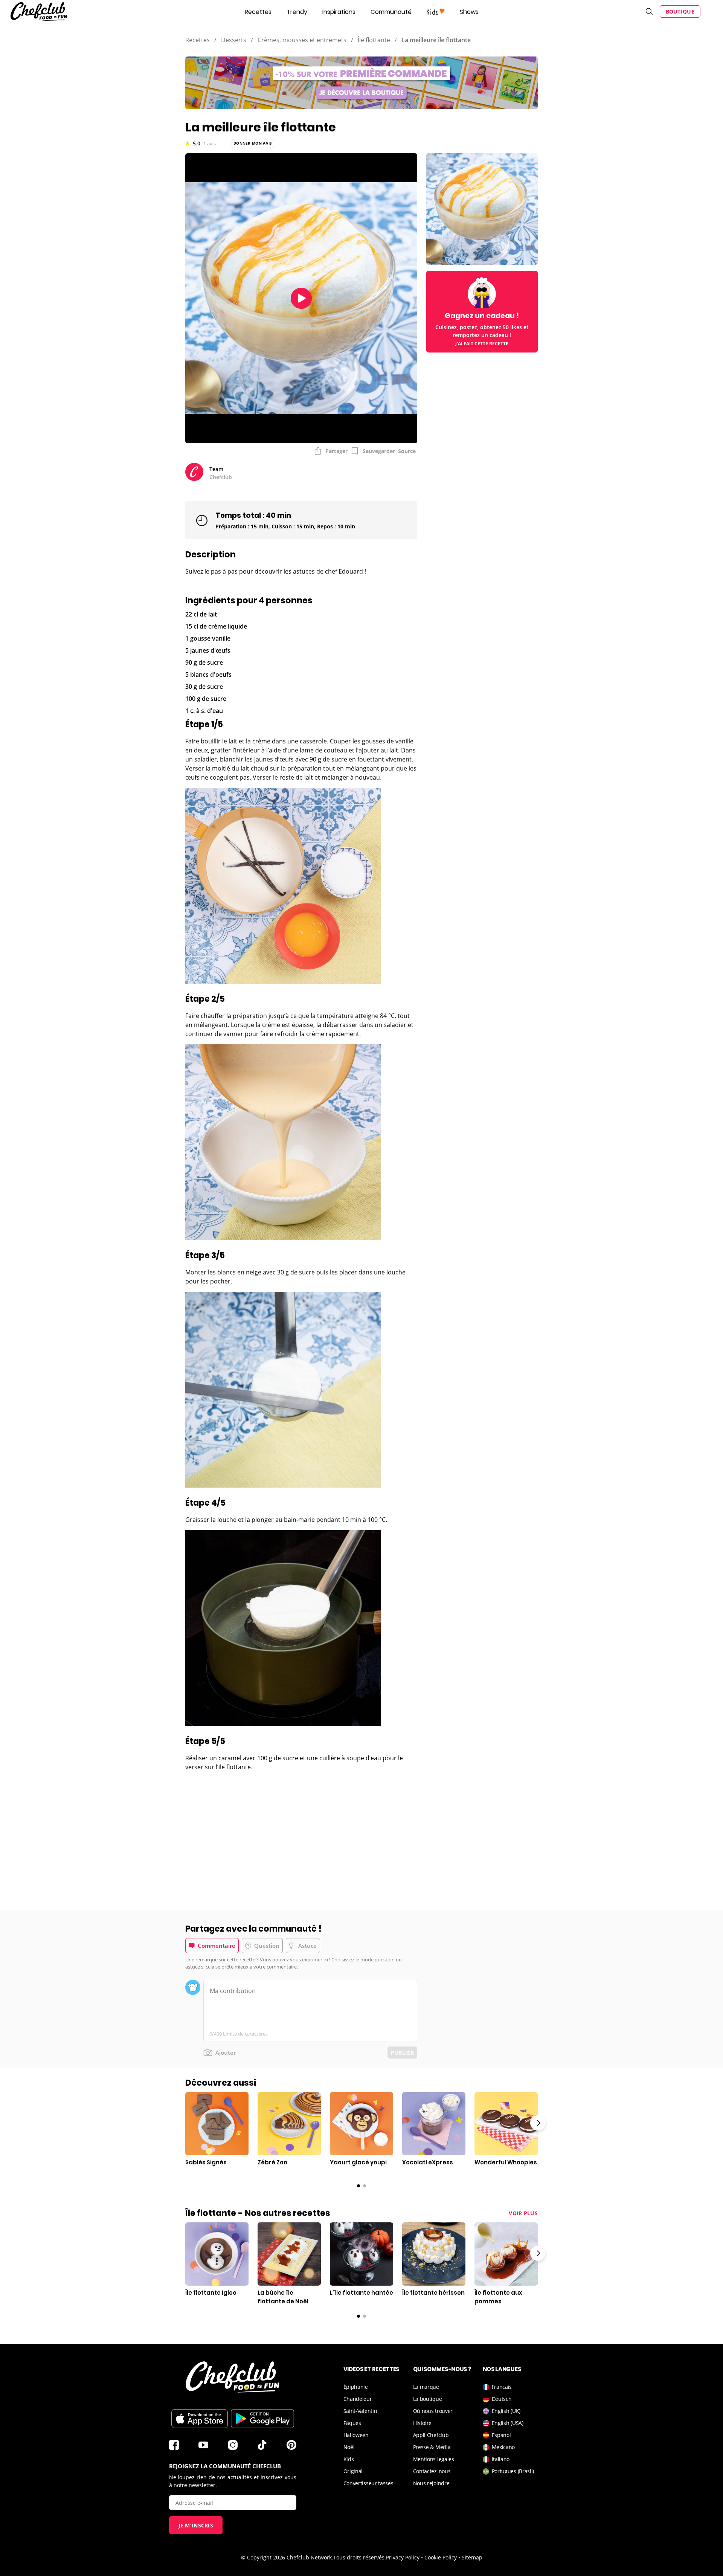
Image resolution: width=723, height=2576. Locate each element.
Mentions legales (434, 2459)
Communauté (391, 12)
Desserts (234, 40)
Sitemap (472, 2557)
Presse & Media (432, 2447)
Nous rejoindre (431, 2483)
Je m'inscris (196, 2525)
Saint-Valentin (360, 2411)
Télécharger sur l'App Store (200, 2419)
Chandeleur (358, 2399)
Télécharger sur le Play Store (262, 2419)
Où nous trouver (433, 2411)
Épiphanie (356, 2387)
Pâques (352, 2423)
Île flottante (374, 40)
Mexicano (503, 2447)
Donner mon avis (253, 143)
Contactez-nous (432, 2471)
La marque (426, 2387)
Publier (402, 2053)
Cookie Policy (441, 2557)
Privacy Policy (403, 2557)
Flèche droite (538, 2123)
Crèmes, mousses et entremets (302, 40)
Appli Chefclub (431, 2435)
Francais (502, 2387)
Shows (469, 12)
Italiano (501, 2459)
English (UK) (506, 2411)
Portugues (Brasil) (513, 2471)
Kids (349, 2459)
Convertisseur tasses (368, 2483)
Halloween (356, 2435)
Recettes (258, 12)
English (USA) (508, 2423)
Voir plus (523, 2213)
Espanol (501, 2435)
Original (353, 2471)
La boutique (428, 2399)
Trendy (297, 12)
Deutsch (502, 2399)
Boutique (680, 11)
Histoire (423, 2423)
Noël (349, 2447)
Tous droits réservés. (360, 2557)
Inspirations (339, 12)
